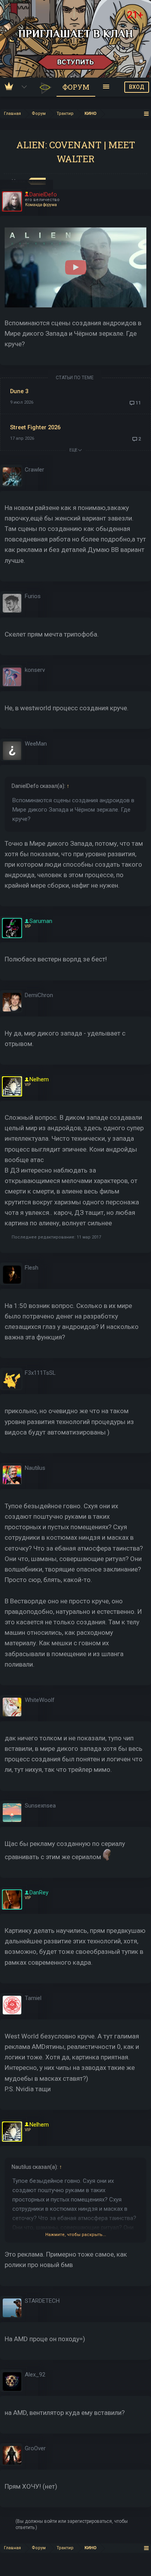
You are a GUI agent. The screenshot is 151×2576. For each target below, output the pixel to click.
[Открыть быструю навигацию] (147, 114)
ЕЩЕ (74, 450)
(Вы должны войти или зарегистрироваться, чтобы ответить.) (72, 2524)
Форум (76, 87)
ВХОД (137, 87)
